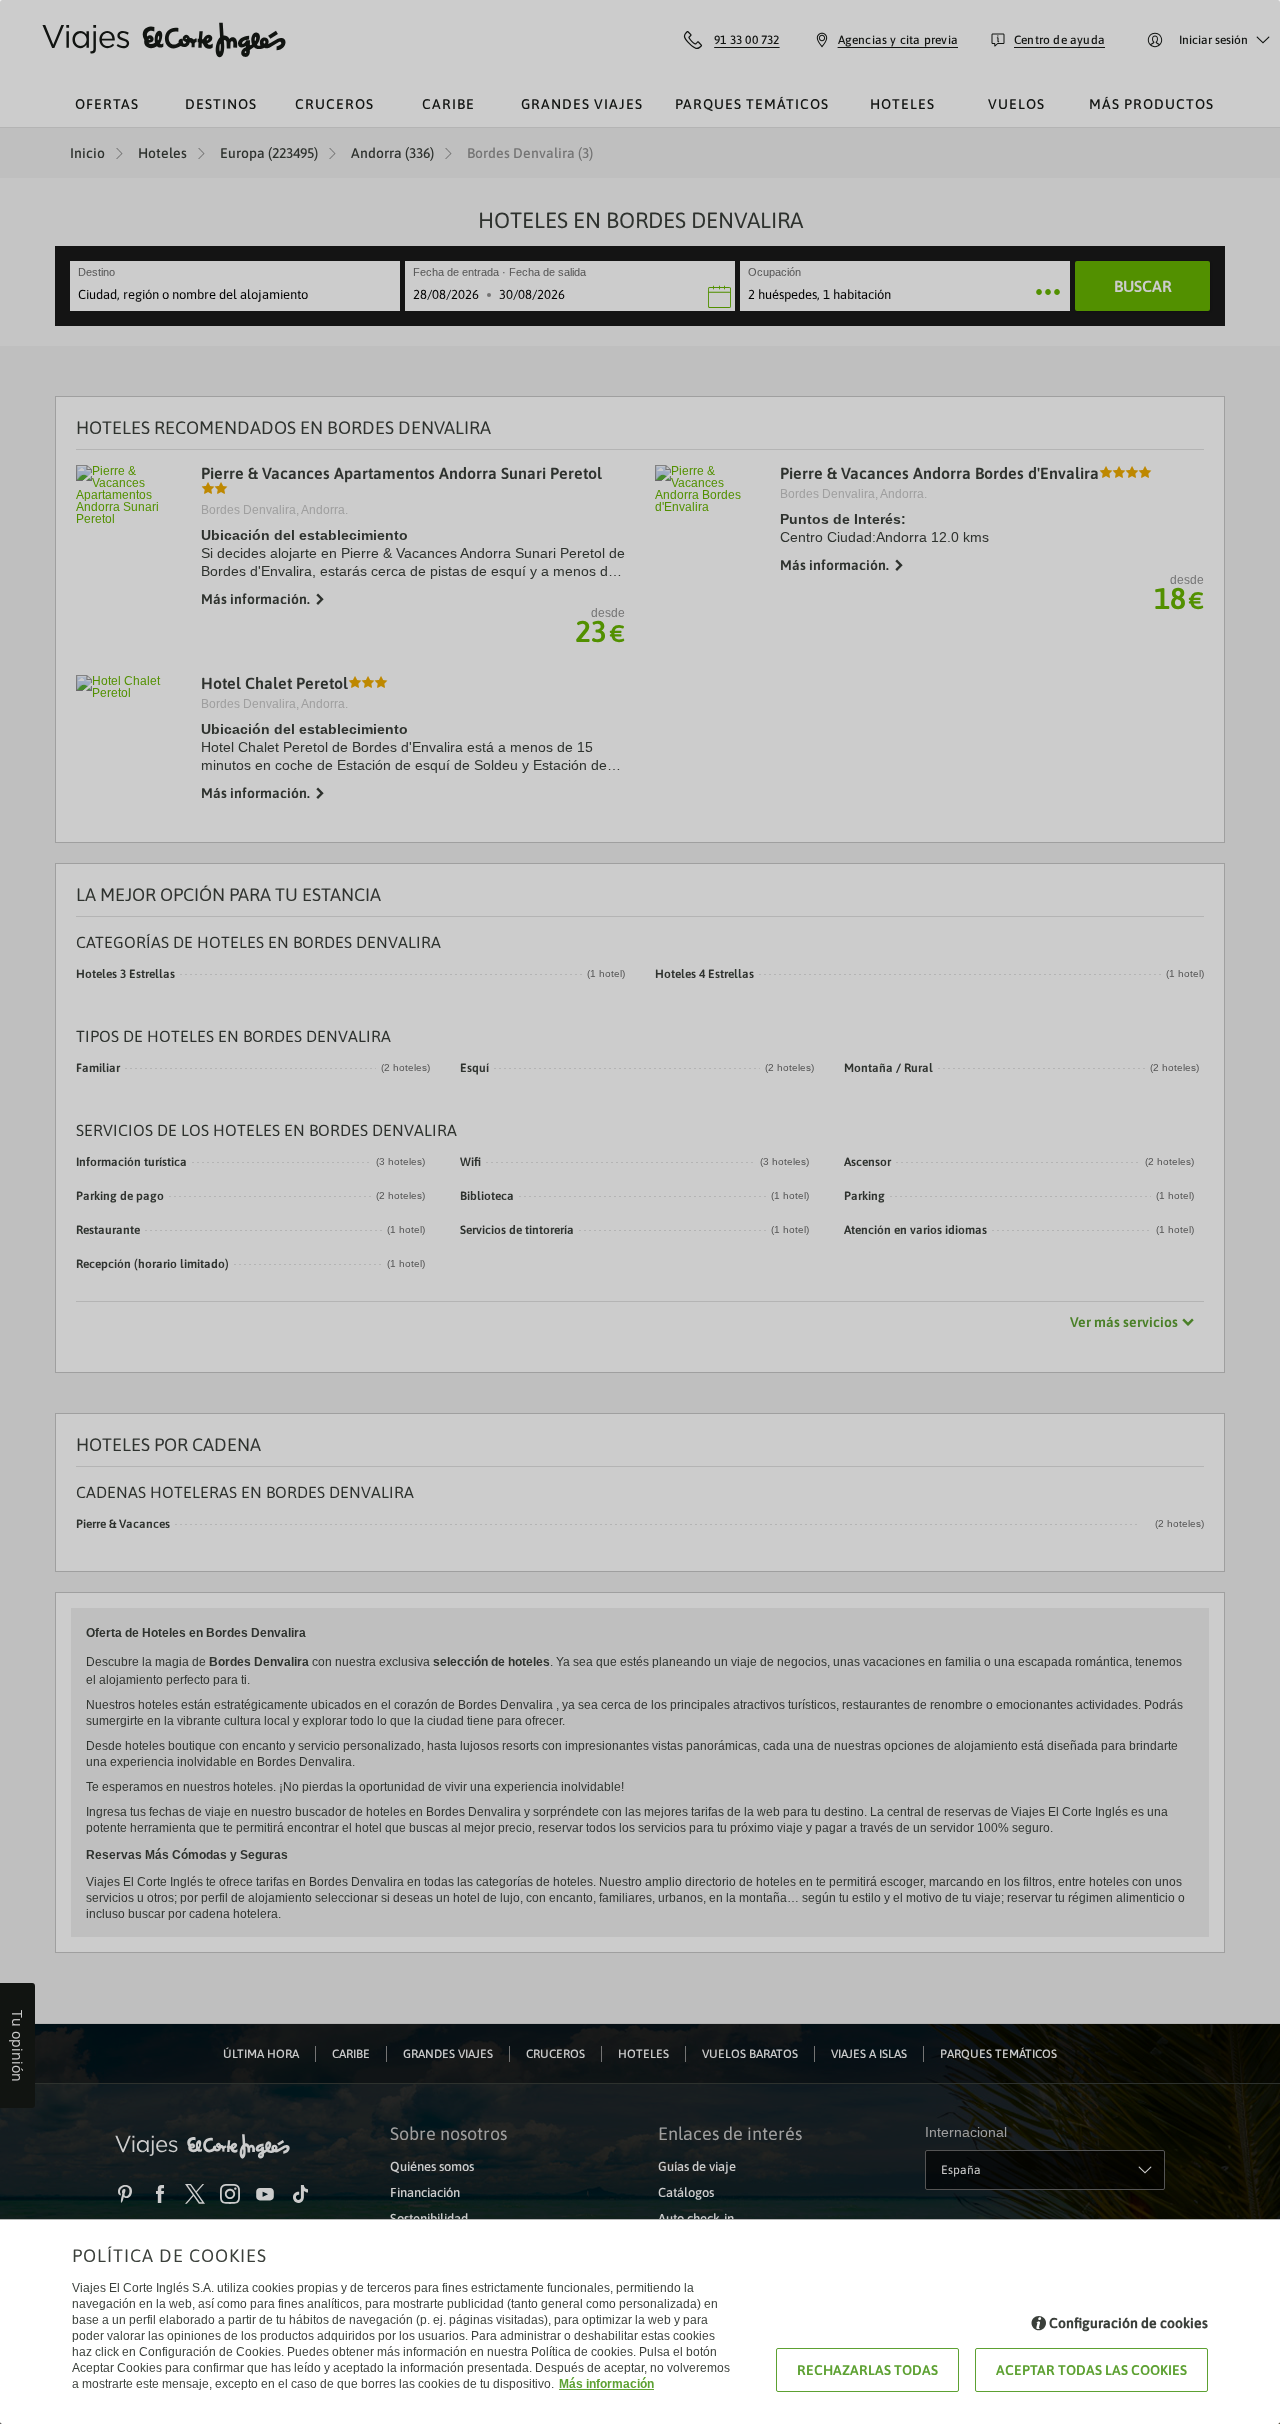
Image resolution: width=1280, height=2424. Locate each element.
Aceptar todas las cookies (1091, 2370)
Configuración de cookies (1128, 2323)
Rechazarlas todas (867, 2370)
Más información (606, 2384)
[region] (640, 1212)
